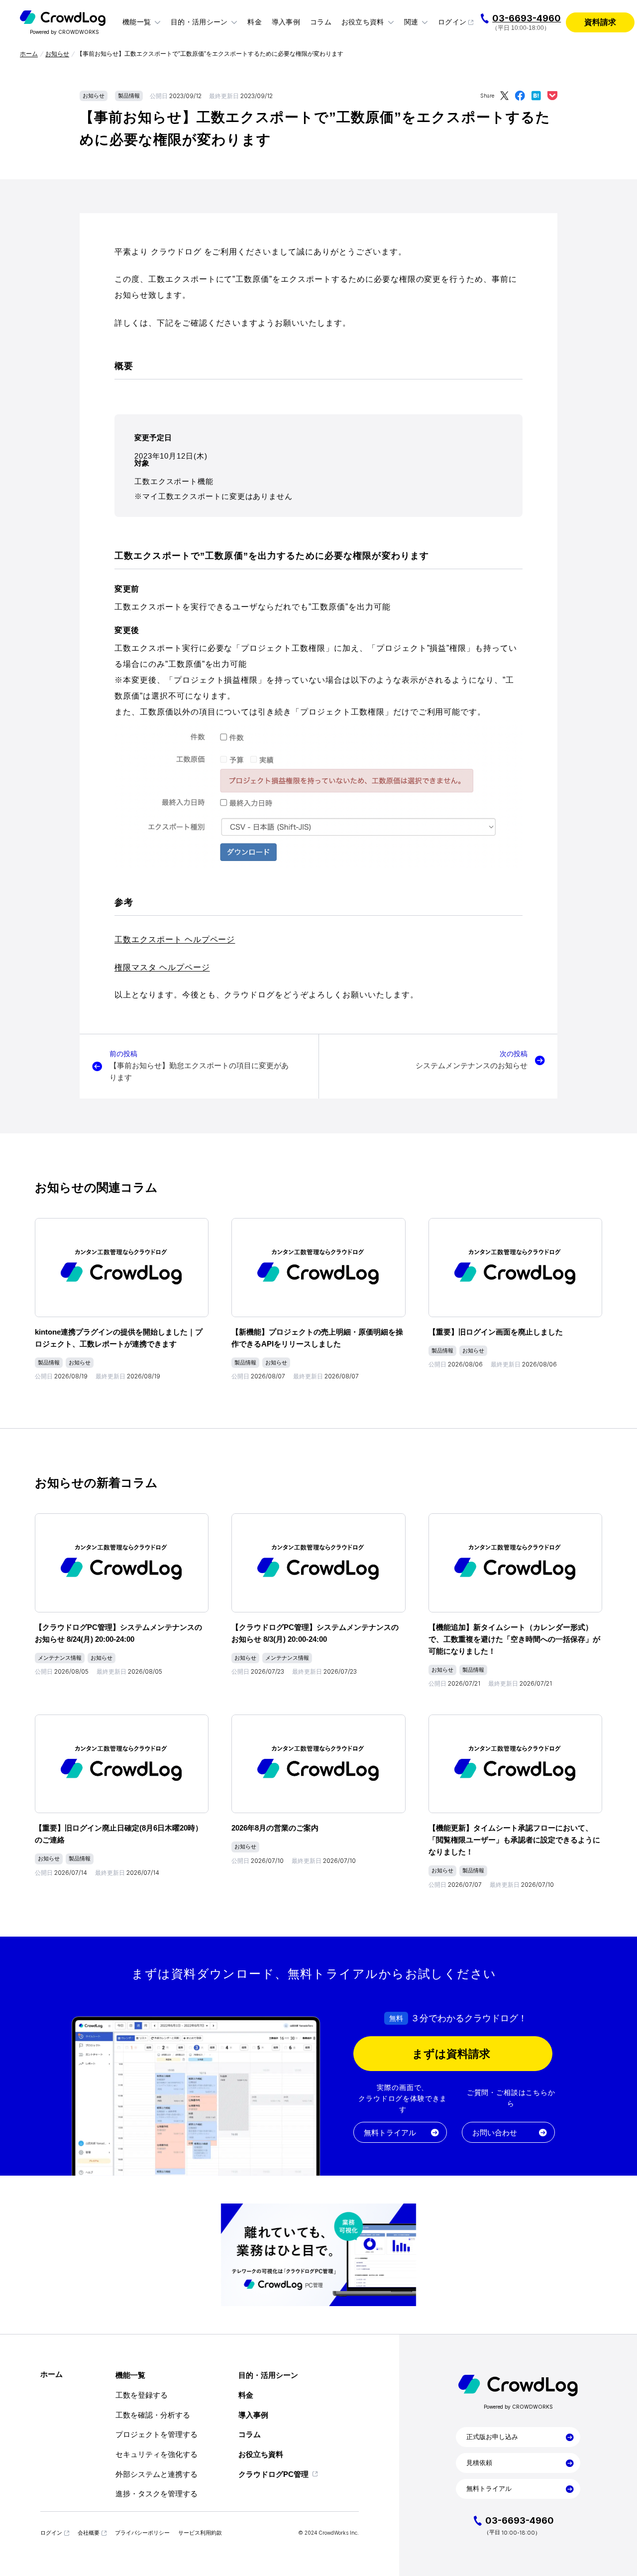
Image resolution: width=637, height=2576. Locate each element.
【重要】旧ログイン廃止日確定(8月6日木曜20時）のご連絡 (119, 1834)
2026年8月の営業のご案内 (275, 1828)
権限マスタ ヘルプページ (162, 967)
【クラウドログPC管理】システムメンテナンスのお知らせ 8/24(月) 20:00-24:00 (118, 1633)
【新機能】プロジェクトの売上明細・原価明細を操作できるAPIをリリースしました (317, 1338)
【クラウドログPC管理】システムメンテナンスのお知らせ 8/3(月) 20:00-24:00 (315, 1633)
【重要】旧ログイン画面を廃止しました (496, 1332)
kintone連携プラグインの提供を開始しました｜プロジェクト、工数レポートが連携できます (119, 1338)
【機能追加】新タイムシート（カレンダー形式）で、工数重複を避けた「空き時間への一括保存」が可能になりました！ (514, 1639)
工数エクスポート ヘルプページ (175, 939)
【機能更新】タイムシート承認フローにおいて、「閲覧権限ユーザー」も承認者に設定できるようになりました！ (514, 1840)
